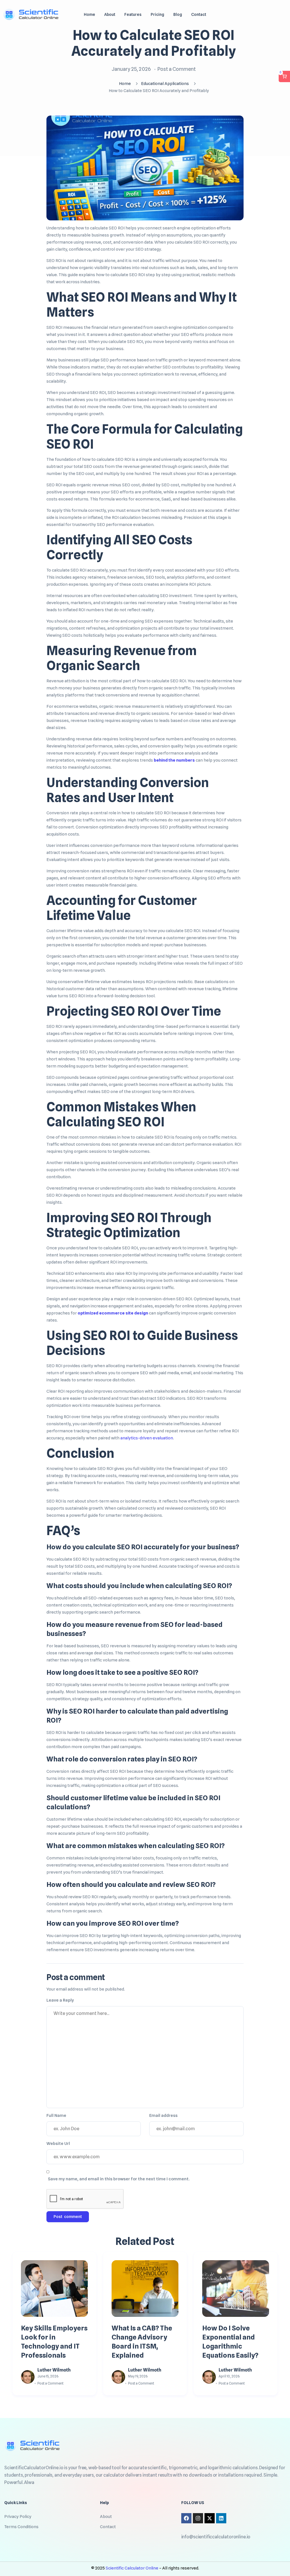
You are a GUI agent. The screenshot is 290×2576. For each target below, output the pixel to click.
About (106, 2517)
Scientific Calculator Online (132, 2568)
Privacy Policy (18, 2517)
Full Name (56, 2115)
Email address (163, 2115)
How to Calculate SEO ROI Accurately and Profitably (154, 43)
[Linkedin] (221, 2518)
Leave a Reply (60, 2000)
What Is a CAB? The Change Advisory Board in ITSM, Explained (142, 2342)
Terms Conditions (21, 2527)
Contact (108, 2527)
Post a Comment (176, 69)
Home (125, 84)
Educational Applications (165, 84)
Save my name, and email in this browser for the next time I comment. (119, 2179)
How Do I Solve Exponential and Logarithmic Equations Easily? (230, 2342)
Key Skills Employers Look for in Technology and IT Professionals (54, 2342)
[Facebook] (186, 2518)
